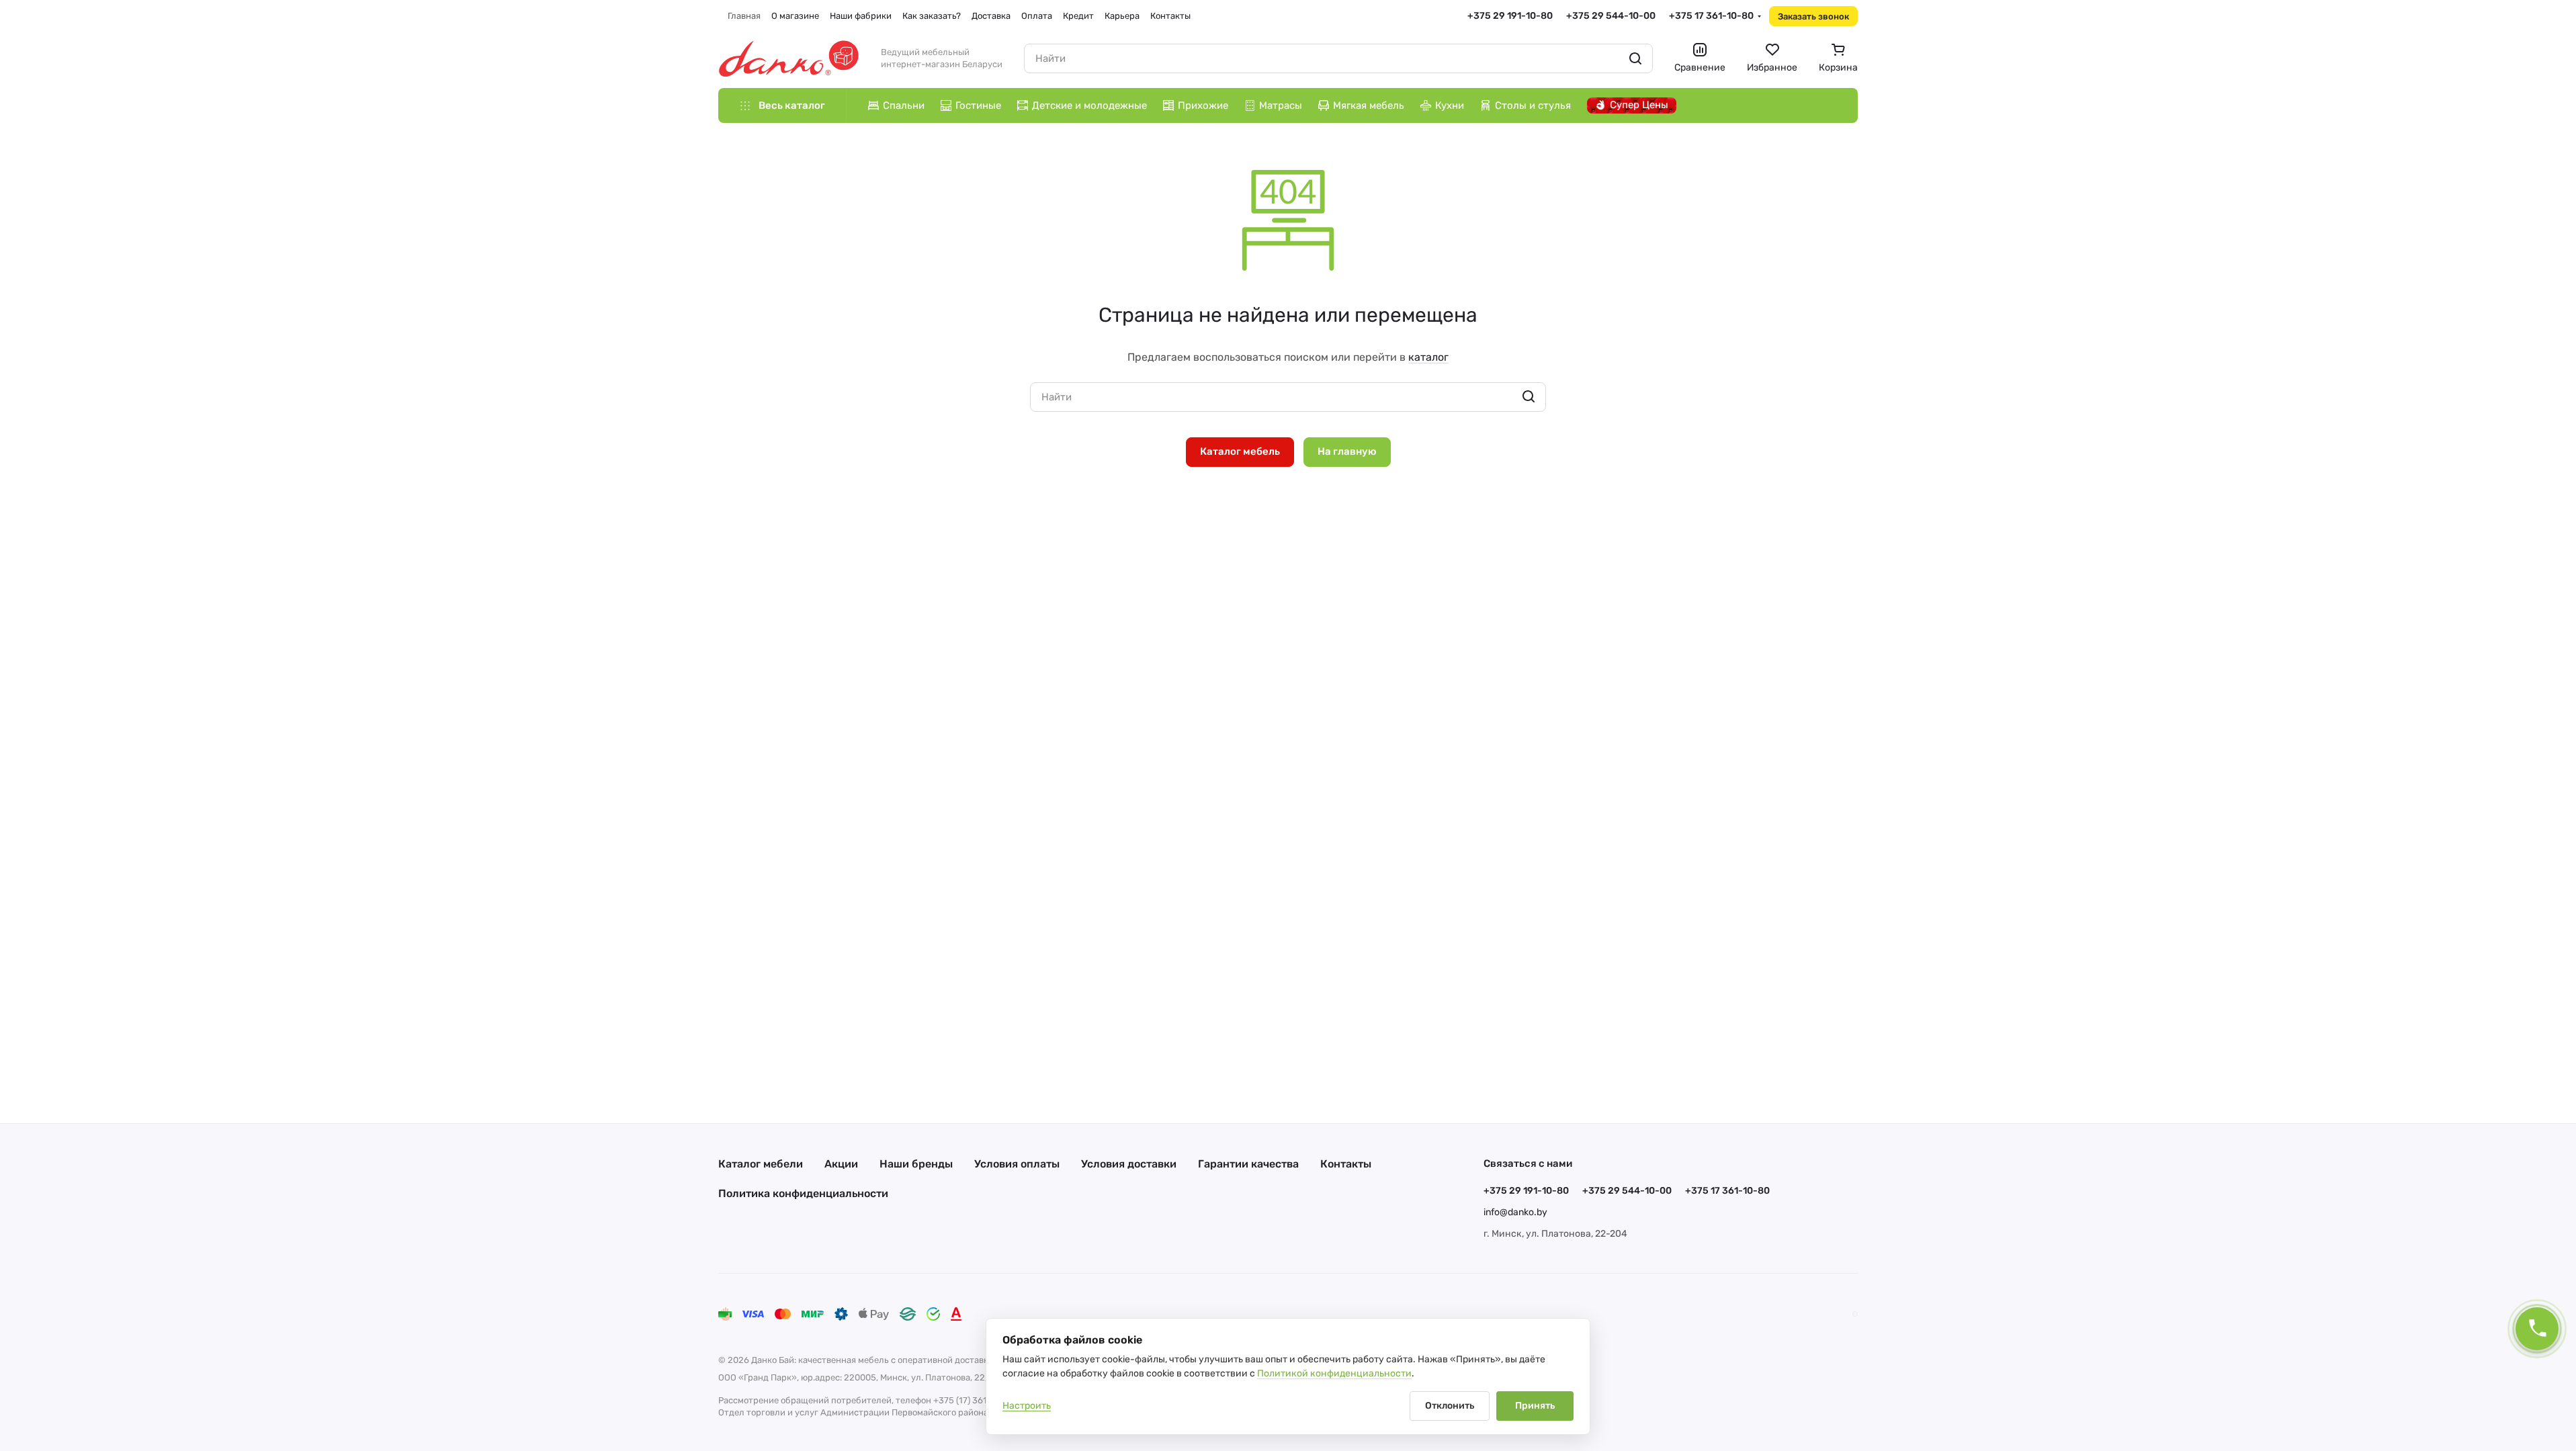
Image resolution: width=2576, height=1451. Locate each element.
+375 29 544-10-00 (1611, 16)
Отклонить (1450, 1406)
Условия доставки (1129, 1164)
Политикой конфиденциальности (1334, 1373)
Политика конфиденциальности (803, 1193)
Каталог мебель (1240, 451)
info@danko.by (1515, 1212)
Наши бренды (916, 1164)
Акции (841, 1164)
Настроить (1027, 1406)
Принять (1535, 1406)
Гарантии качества (1248, 1164)
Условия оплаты (1017, 1164)
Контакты (1346, 1164)
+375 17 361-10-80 (1711, 16)
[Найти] (1635, 58)
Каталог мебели (761, 1164)
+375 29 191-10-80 (1510, 16)
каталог (1428, 357)
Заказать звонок (1813, 16)
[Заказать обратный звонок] (2537, 1329)
